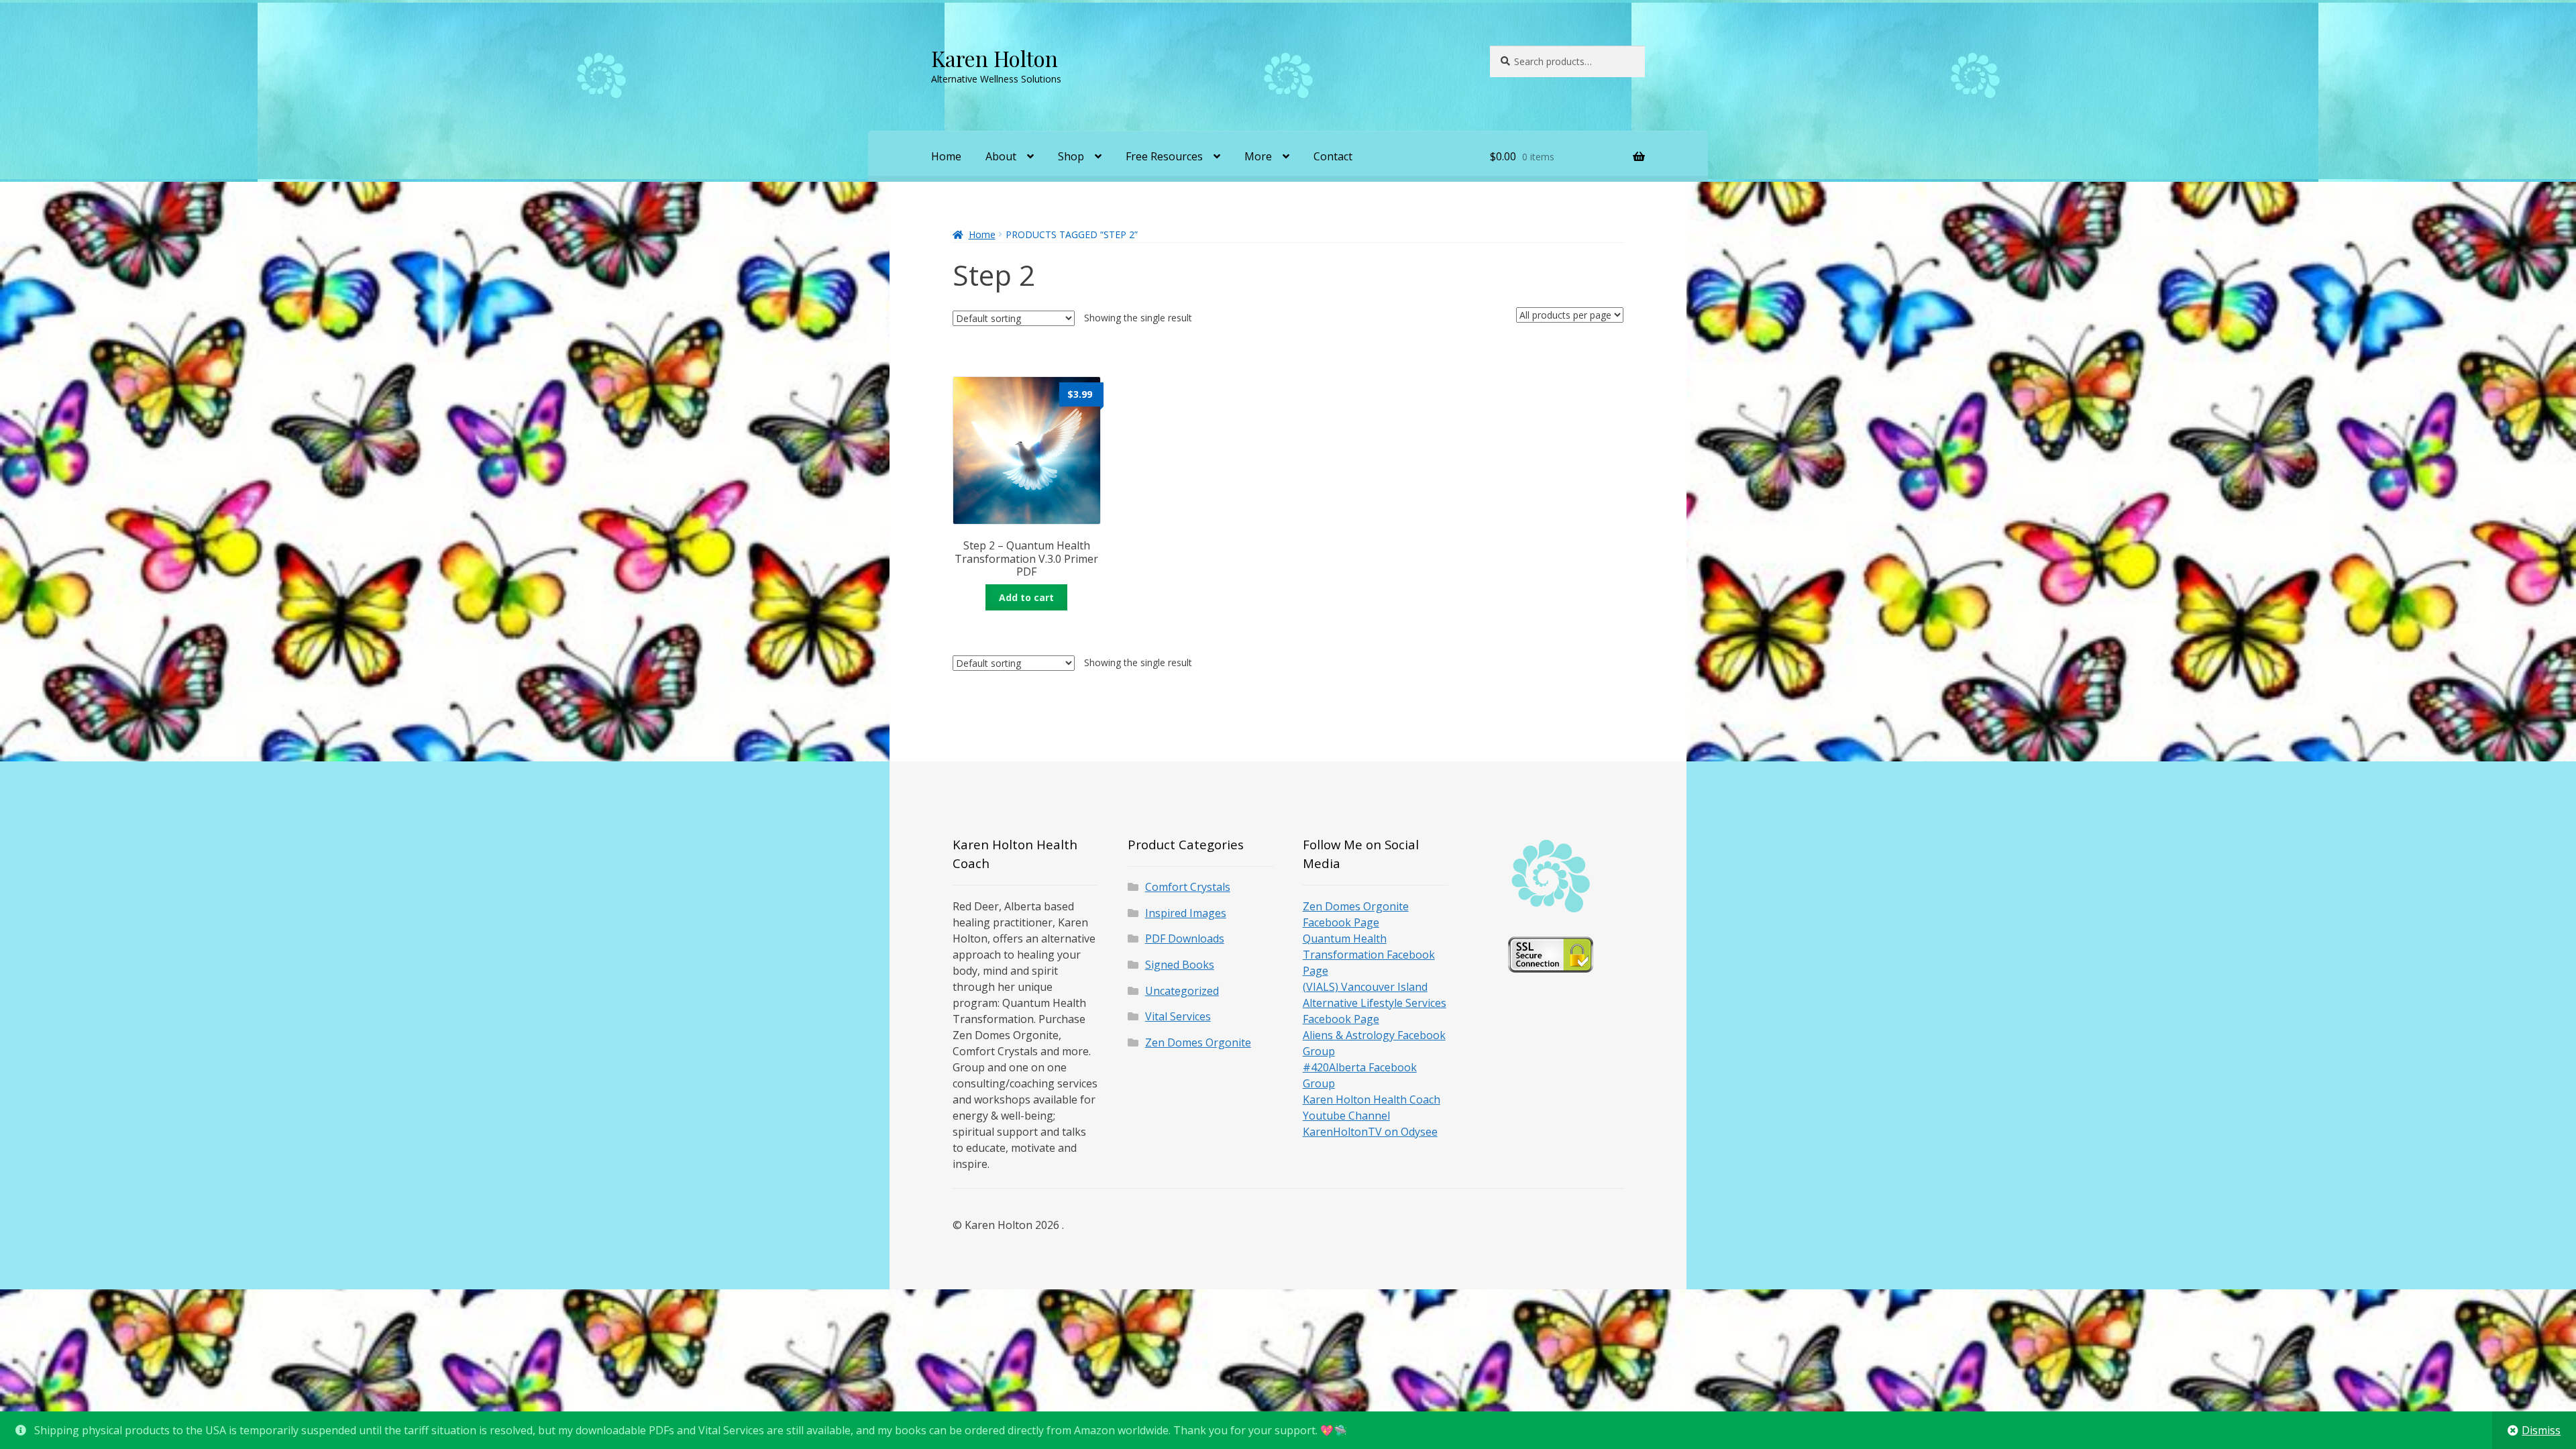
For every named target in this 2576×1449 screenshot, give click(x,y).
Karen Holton (995, 58)
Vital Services (1178, 1016)
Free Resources (1164, 156)
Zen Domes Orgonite (1198, 1042)
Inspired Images (1186, 913)
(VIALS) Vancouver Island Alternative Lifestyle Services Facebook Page (1375, 1003)
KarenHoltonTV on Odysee (1370, 1132)
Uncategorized (1182, 991)
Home (946, 156)
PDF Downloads (1185, 938)
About (1001, 156)
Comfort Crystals (1188, 887)
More (1258, 156)
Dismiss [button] (2541, 1430)
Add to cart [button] (1026, 597)
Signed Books (1180, 965)
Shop (1071, 156)
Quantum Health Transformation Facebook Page (1369, 955)
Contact (1333, 156)
